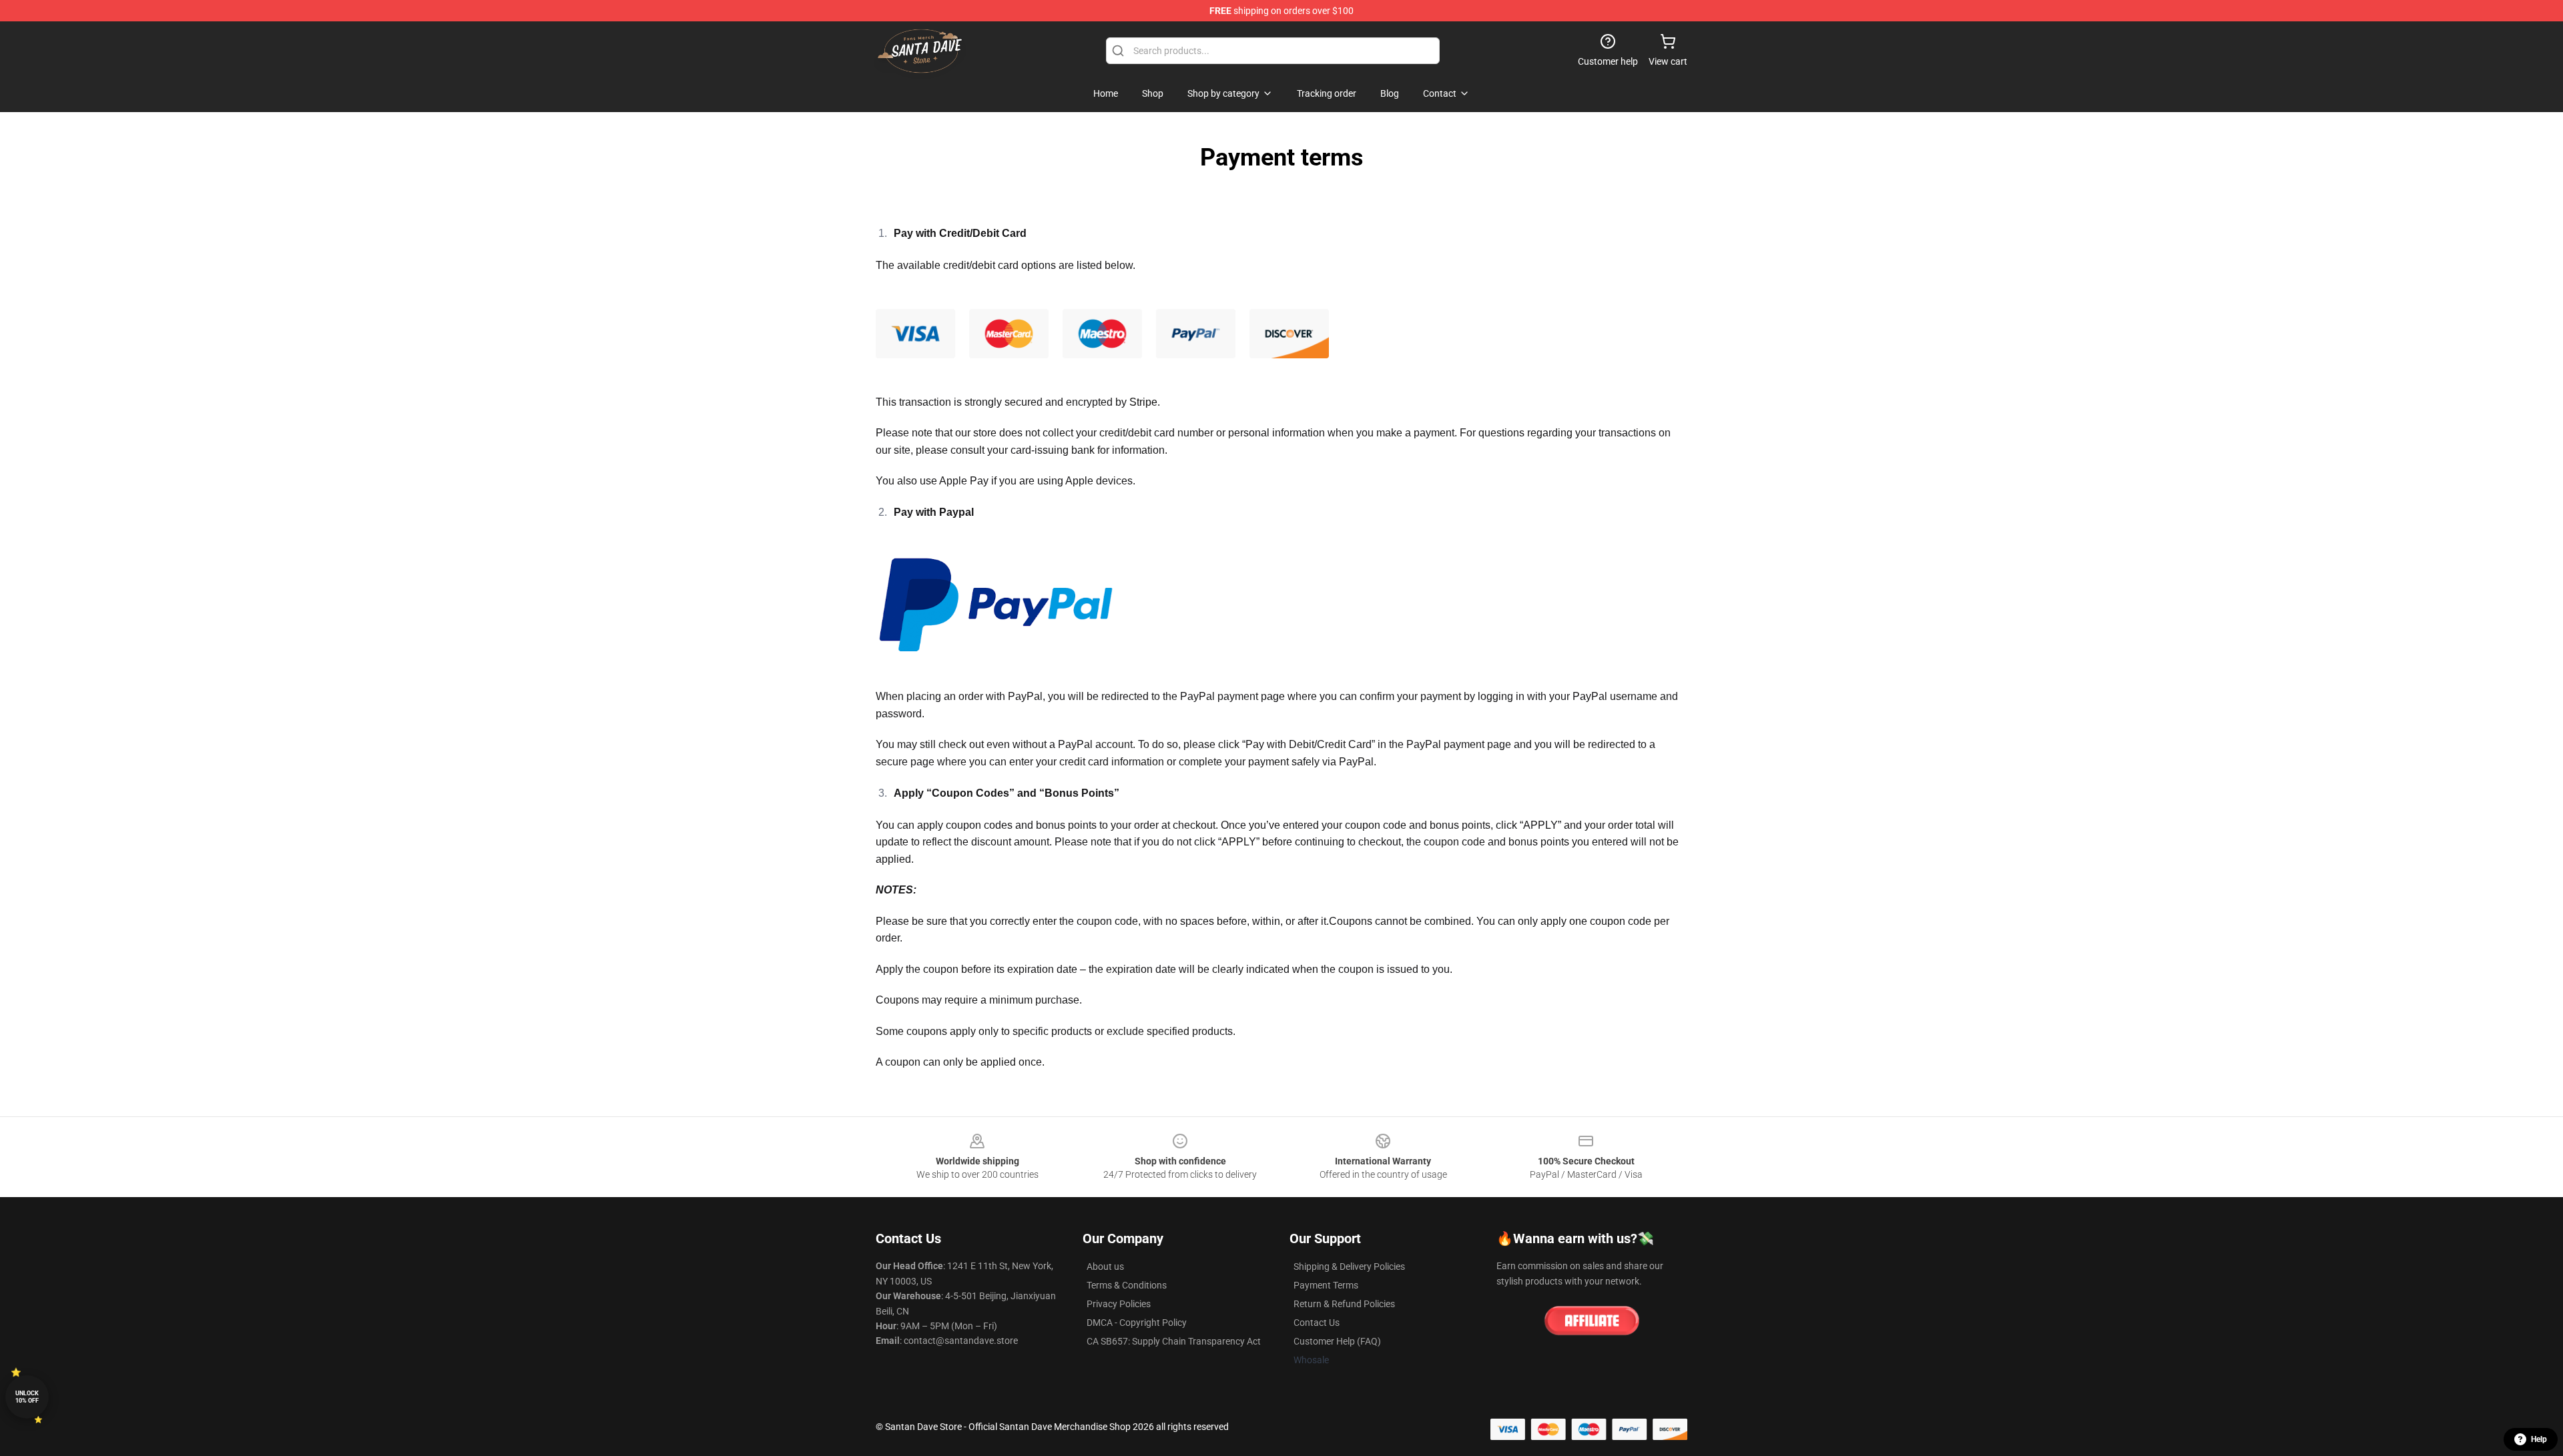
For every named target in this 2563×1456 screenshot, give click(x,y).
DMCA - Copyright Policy (1137, 1323)
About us (1105, 1266)
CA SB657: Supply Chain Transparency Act (1174, 1341)
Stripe (1143, 402)
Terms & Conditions (1127, 1285)
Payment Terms (1326, 1285)
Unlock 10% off (27, 1397)
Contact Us (1317, 1323)
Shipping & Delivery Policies (1349, 1266)
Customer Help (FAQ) (1337, 1341)
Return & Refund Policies (1344, 1304)
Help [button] (2539, 1439)
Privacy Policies (1119, 1304)
